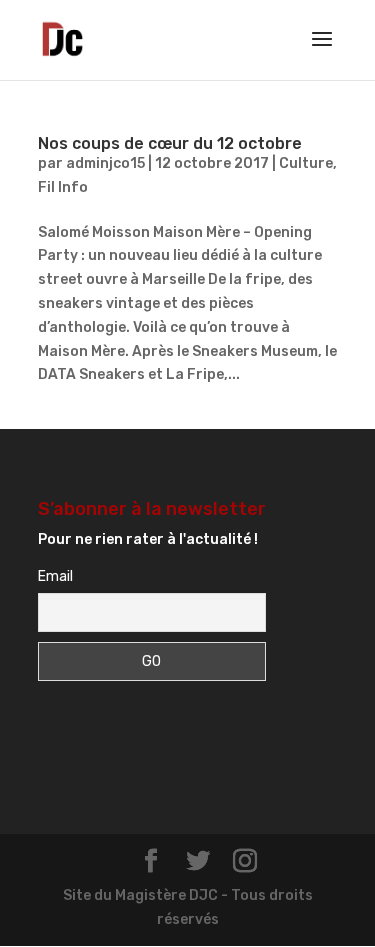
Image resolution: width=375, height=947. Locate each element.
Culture (306, 163)
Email (55, 576)
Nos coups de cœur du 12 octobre (170, 143)
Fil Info (63, 187)
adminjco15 (105, 163)
